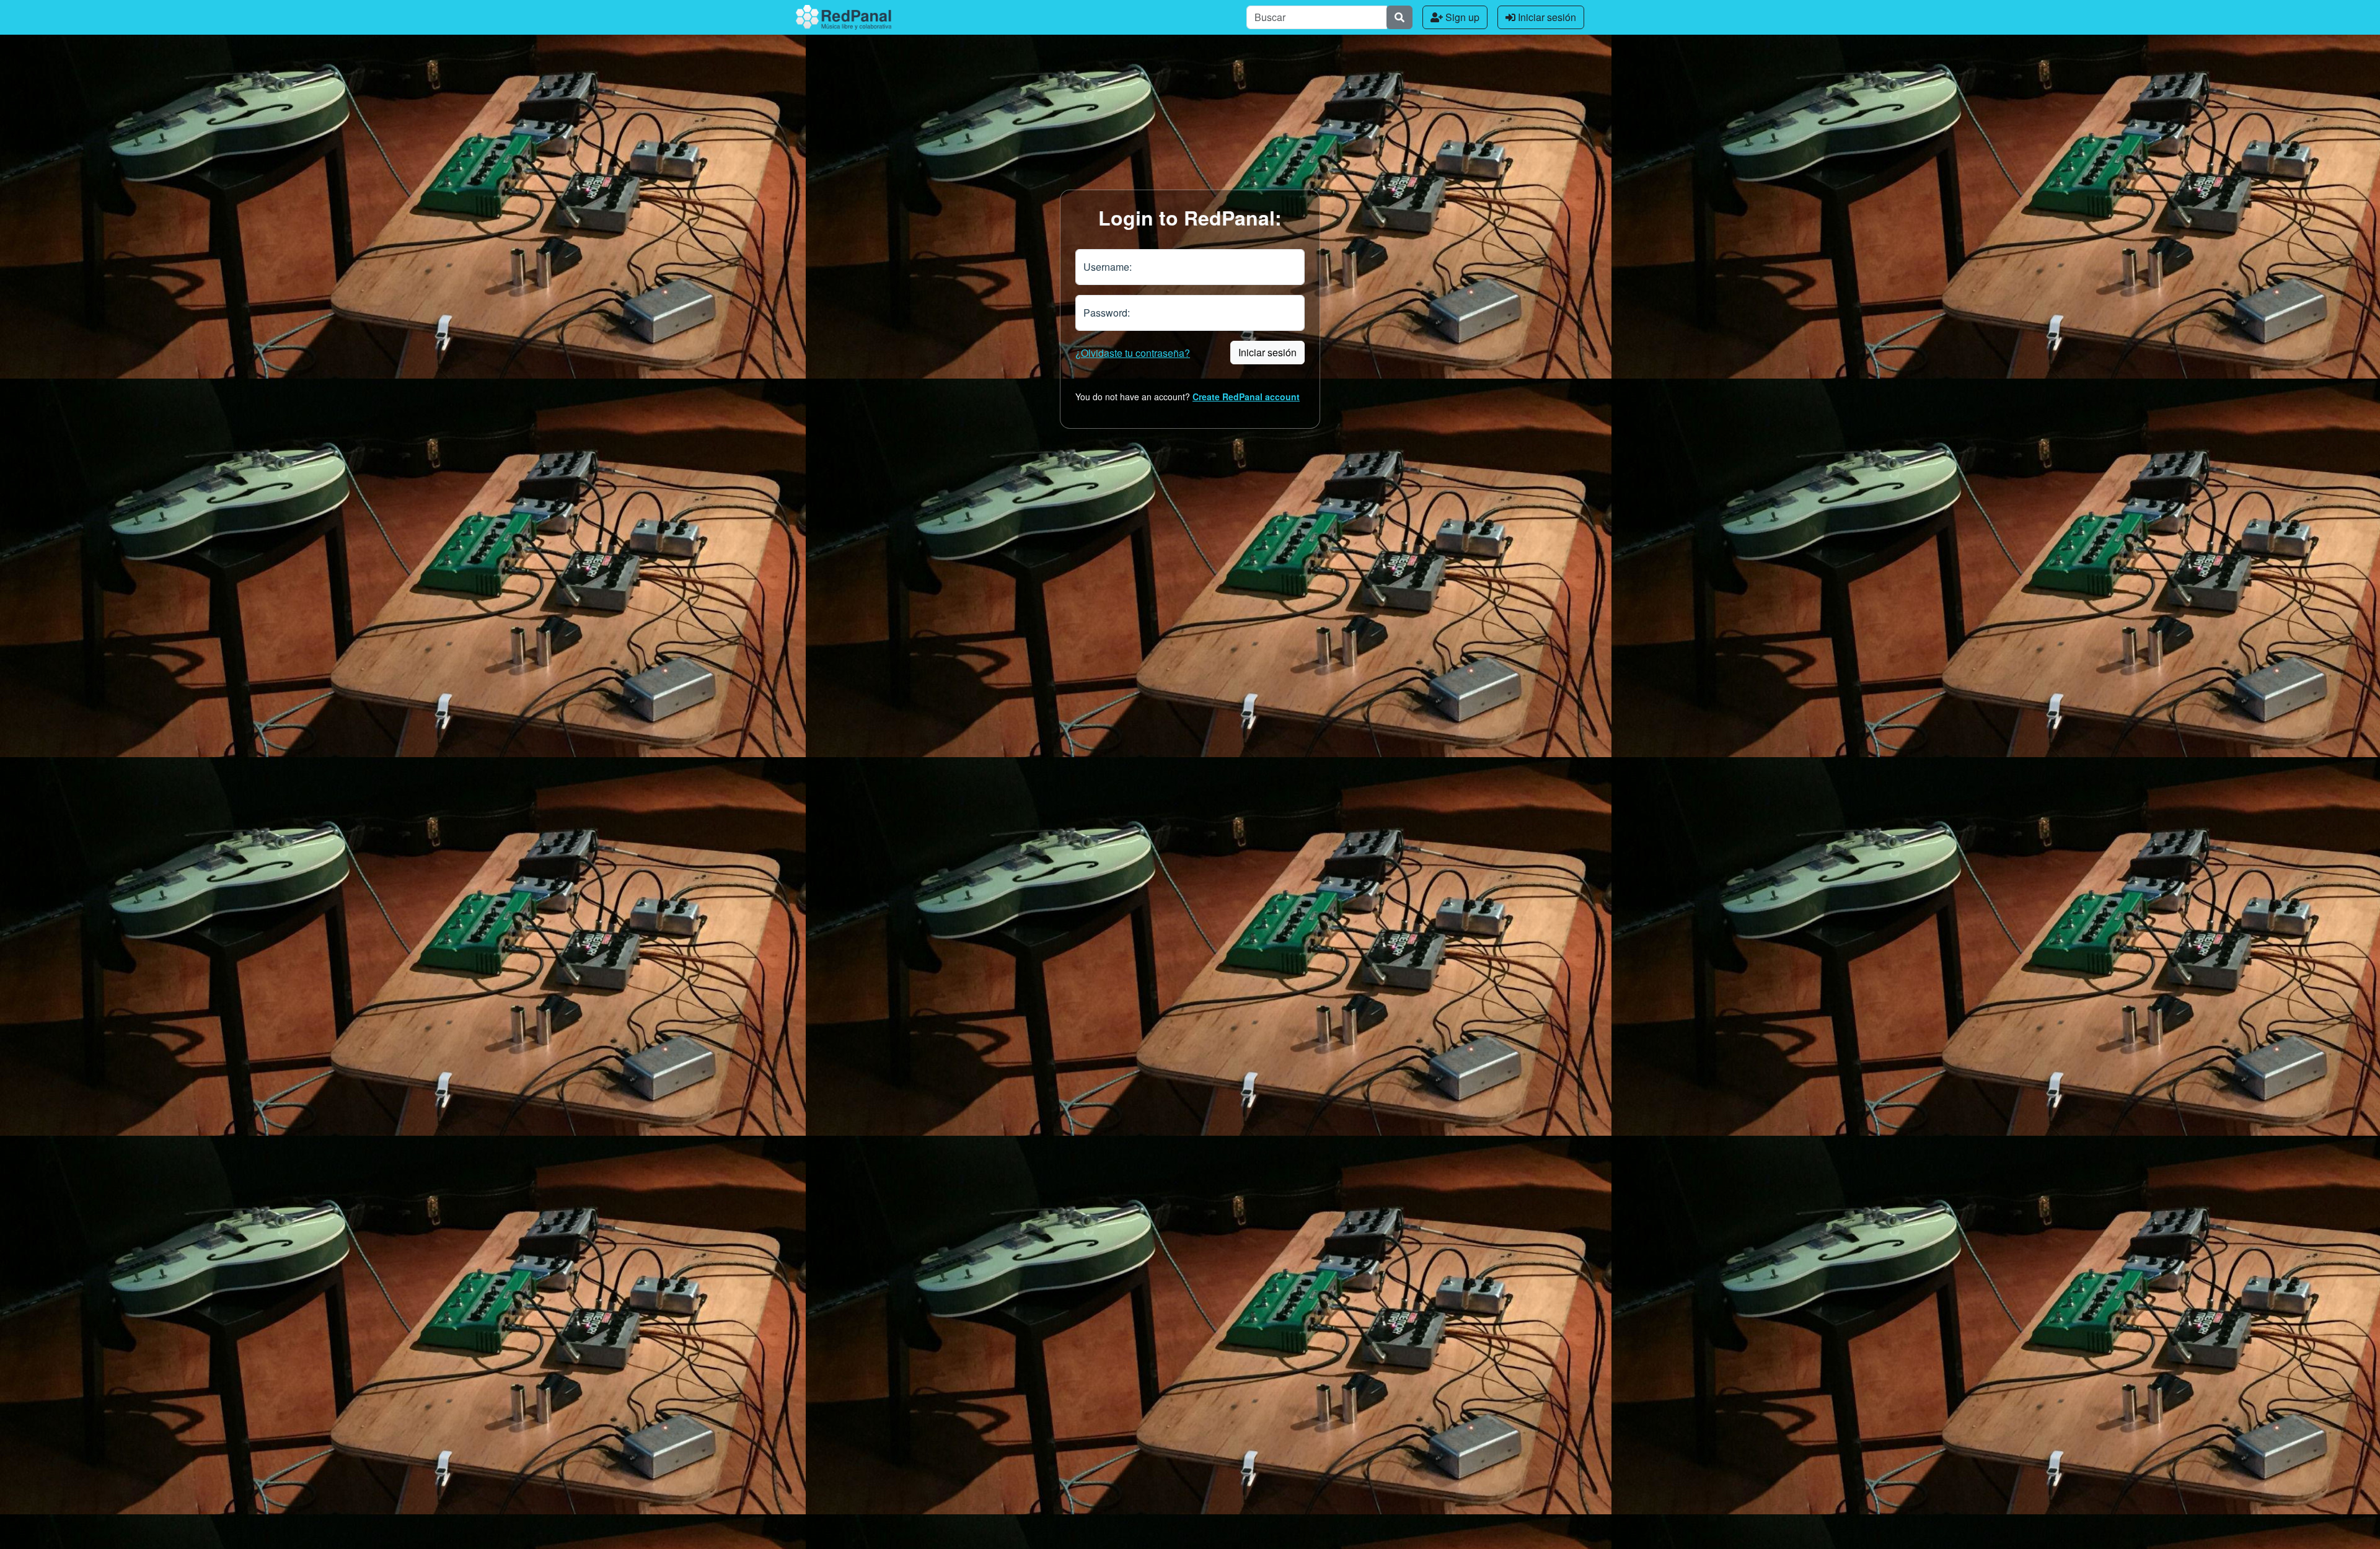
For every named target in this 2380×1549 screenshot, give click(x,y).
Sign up (1461, 17)
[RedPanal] (844, 17)
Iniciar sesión (1546, 17)
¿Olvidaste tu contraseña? (1133, 353)
